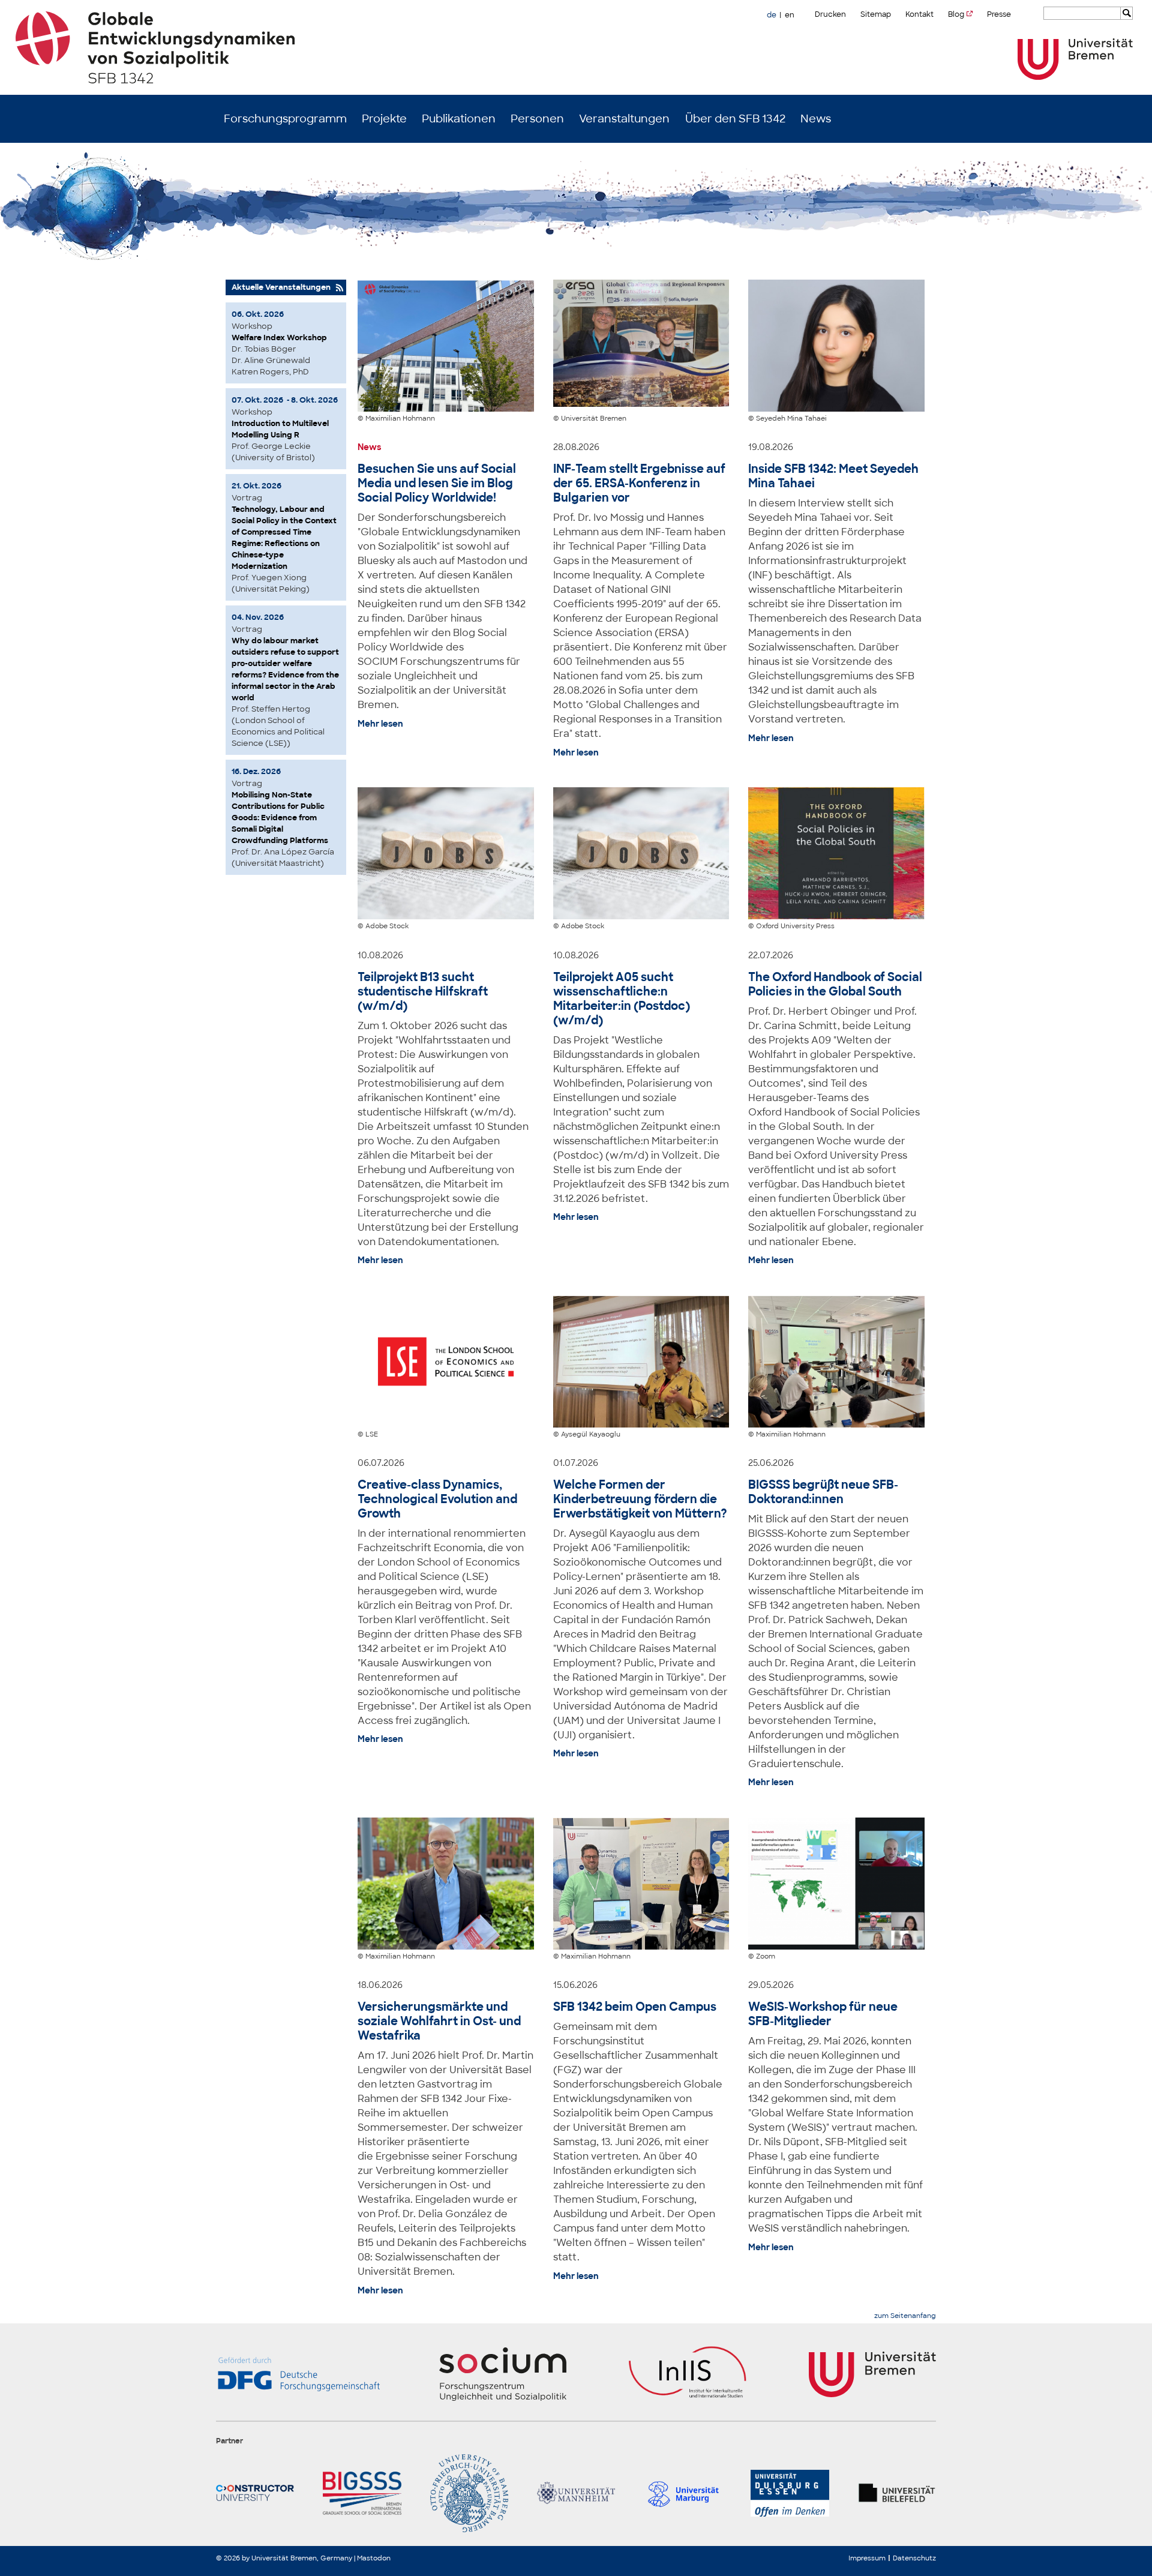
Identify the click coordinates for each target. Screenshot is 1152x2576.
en (790, 15)
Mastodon (374, 2558)
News (816, 119)
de (772, 15)
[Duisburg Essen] (790, 2493)
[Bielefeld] (897, 2493)
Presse (999, 14)
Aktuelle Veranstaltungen (281, 287)
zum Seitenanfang (905, 2316)
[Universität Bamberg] (469, 2493)
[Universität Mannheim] (576, 2493)
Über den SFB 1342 (735, 119)
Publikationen (459, 119)
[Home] (576, 47)
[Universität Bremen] (1075, 59)
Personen (537, 119)
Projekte (384, 119)
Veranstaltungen (624, 119)
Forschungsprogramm (285, 119)
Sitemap (876, 14)
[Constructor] (255, 2493)
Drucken (830, 14)
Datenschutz (914, 2558)
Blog (956, 14)
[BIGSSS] (362, 2493)
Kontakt (919, 14)
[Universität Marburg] (683, 2493)
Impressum (867, 2558)
